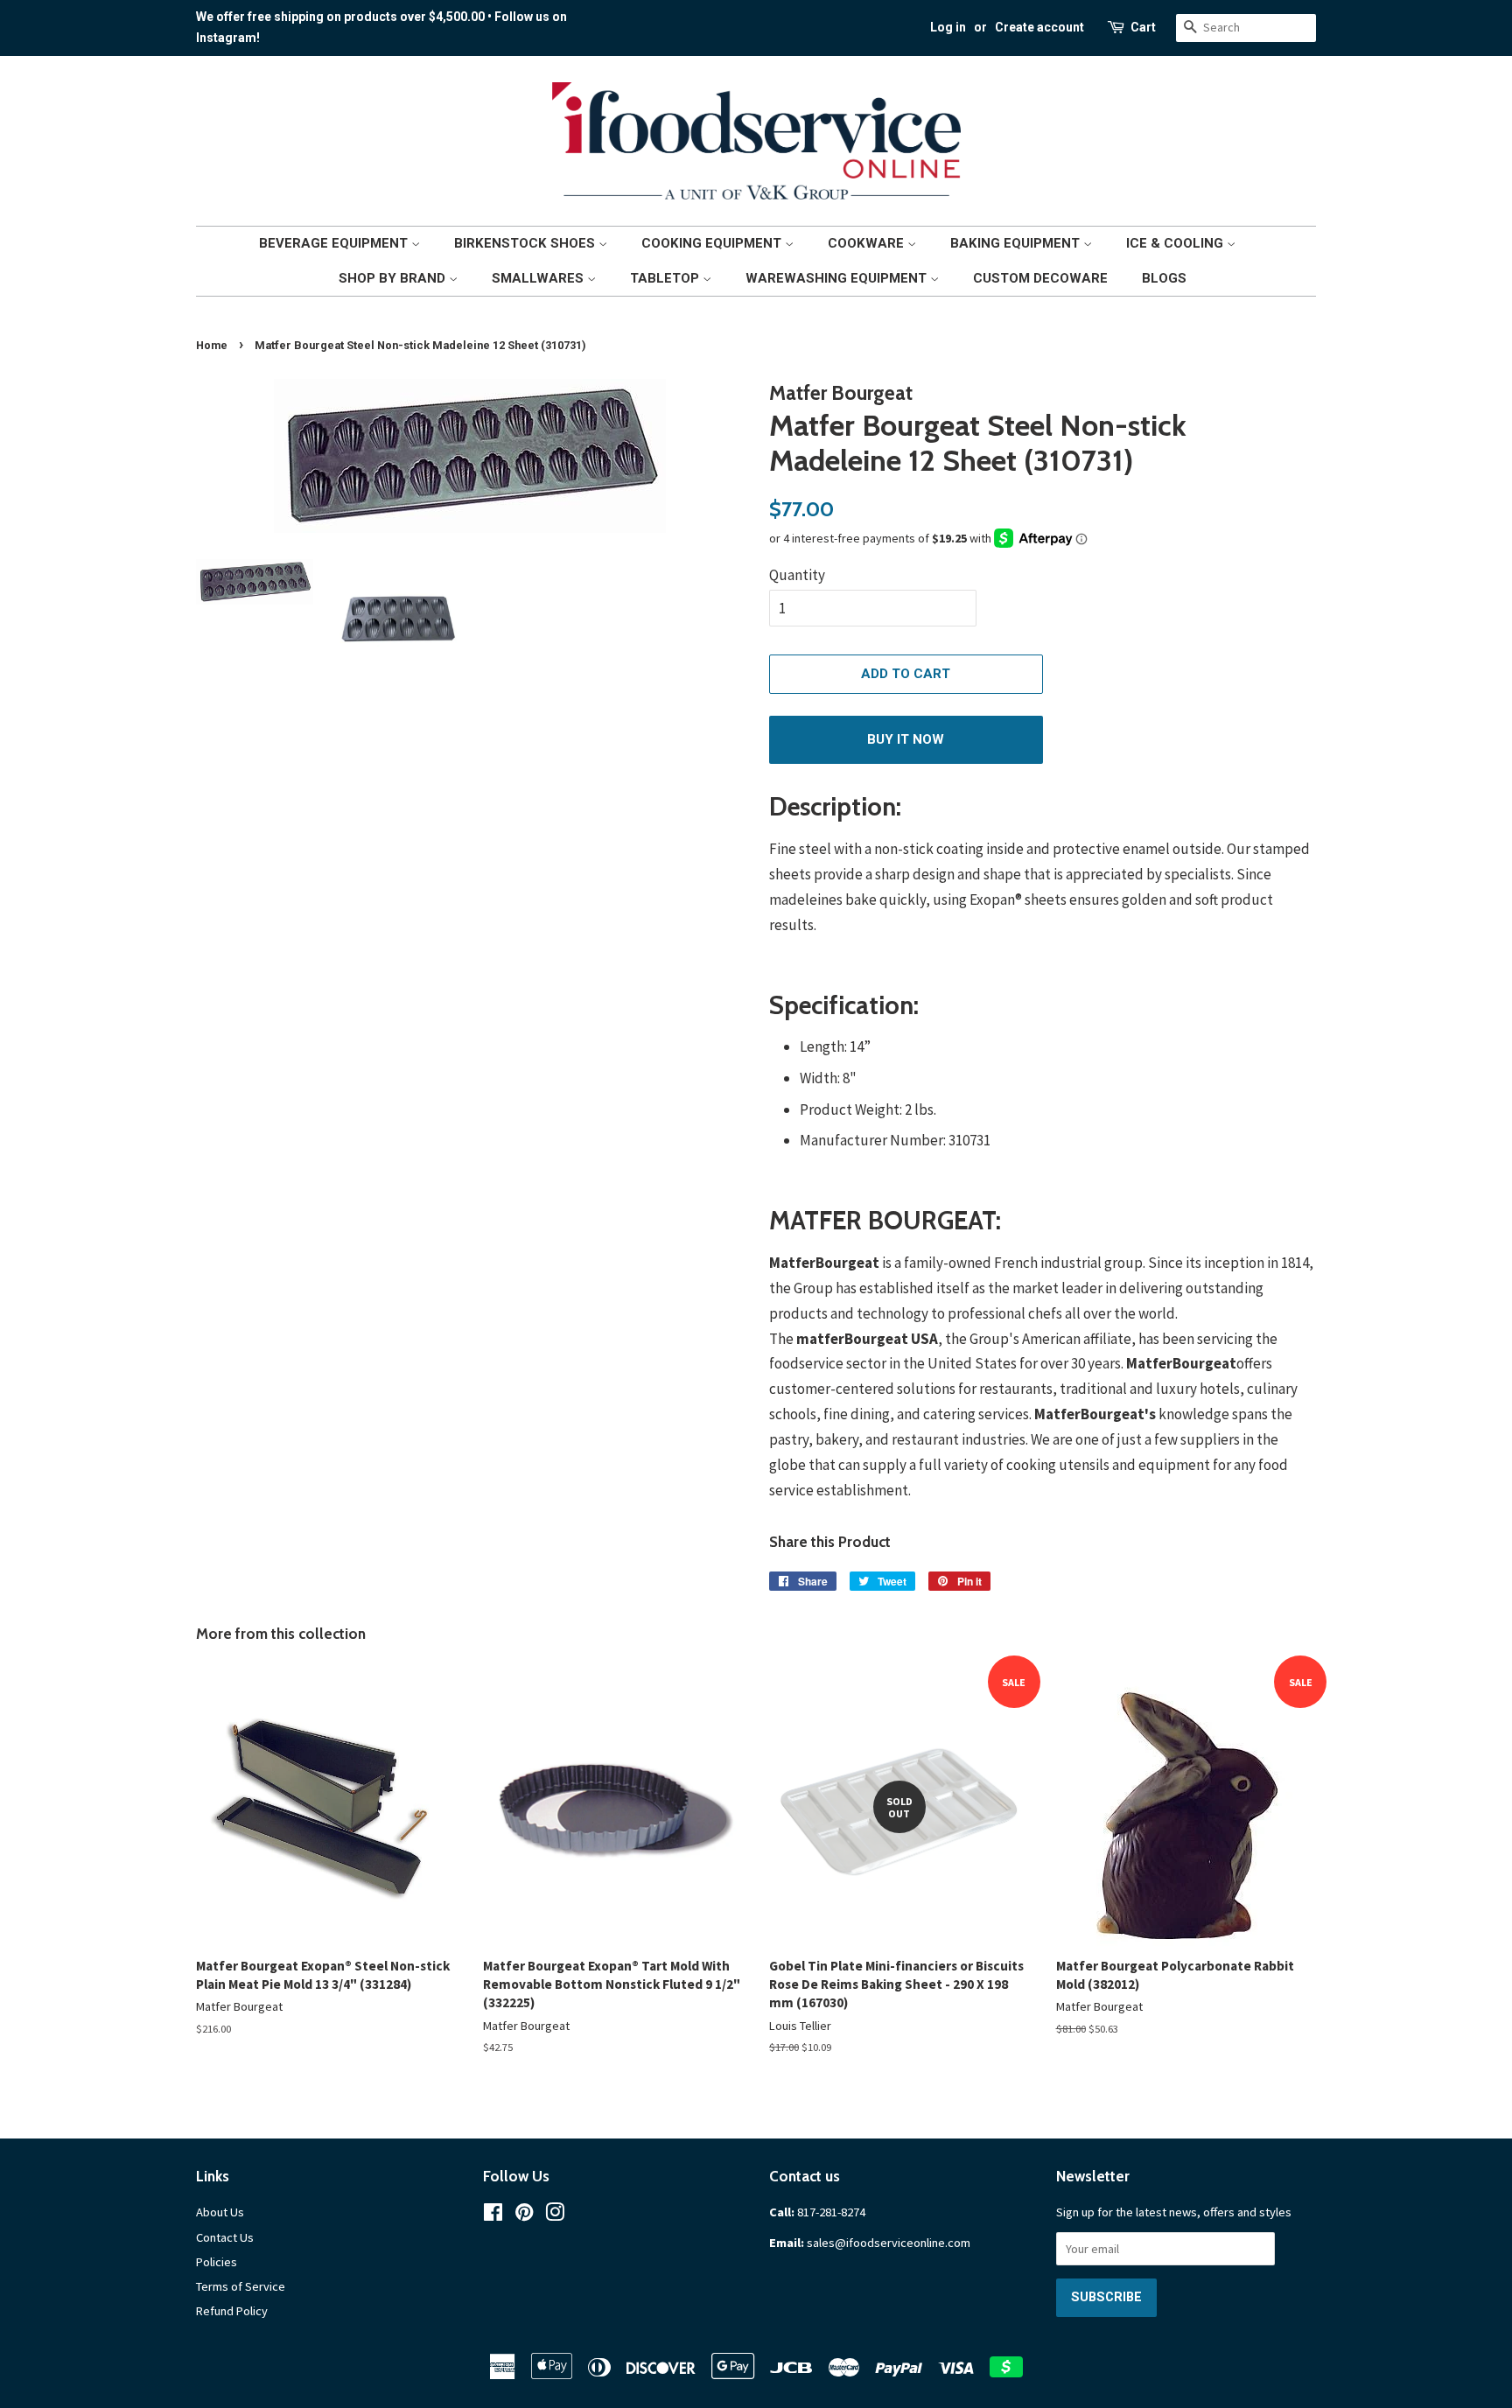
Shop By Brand (394, 278)
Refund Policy (232, 2311)
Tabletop (666, 278)
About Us (220, 2212)
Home (212, 345)
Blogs (1164, 278)
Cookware (868, 243)
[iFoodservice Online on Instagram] (555, 2215)
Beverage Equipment (335, 243)
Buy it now (906, 739)
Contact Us (225, 2237)
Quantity (797, 575)
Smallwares (539, 278)
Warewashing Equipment (838, 278)
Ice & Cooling (1176, 243)
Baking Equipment (1017, 243)
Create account (1039, 27)
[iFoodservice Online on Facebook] (493, 2215)
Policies (217, 2262)
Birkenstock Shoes (526, 243)
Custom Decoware (1040, 278)
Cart (1143, 27)
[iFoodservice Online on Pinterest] (524, 2215)
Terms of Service (241, 2286)
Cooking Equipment (713, 243)
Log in (948, 27)
